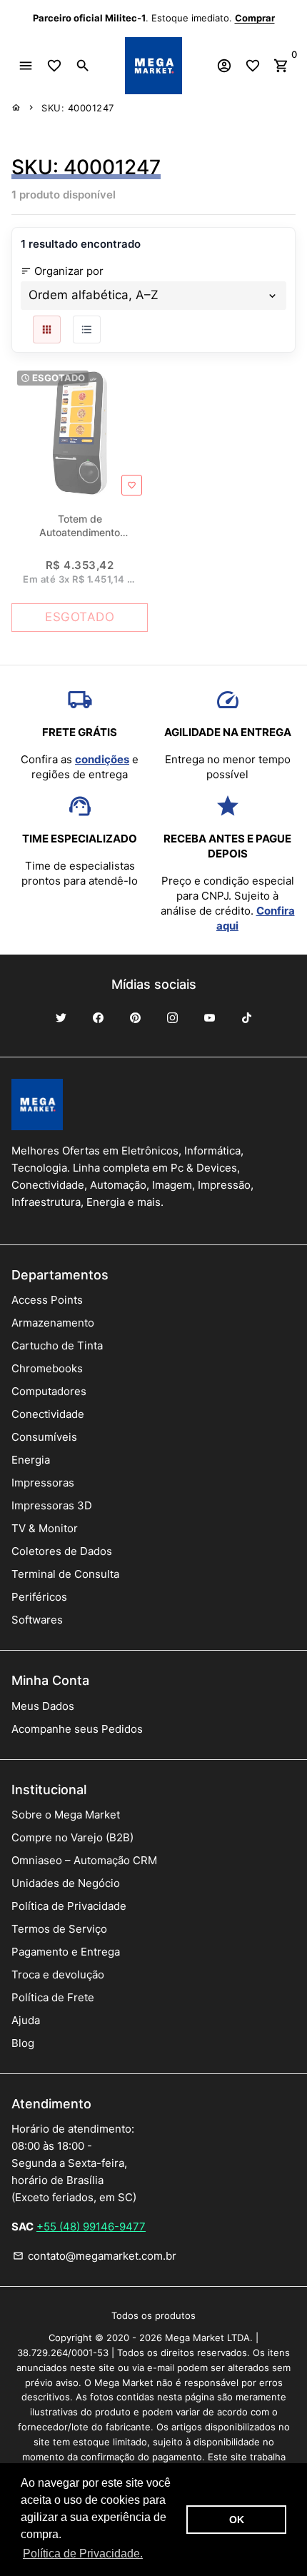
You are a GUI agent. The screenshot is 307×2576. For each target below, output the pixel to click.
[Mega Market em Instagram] (172, 1018)
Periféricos (39, 1597)
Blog (23, 2043)
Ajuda (26, 2020)
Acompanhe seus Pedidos (77, 1729)
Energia (31, 1460)
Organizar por (62, 271)
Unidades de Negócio (66, 1883)
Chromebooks (47, 1368)
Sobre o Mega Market (66, 1815)
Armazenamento (53, 1323)
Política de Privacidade (69, 1906)
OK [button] (237, 2520)
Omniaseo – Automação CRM (84, 1860)
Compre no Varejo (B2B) (72, 1837)
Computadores (49, 1391)
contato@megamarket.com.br (95, 2256)
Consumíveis (44, 1437)
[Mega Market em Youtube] (209, 1018)
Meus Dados (43, 1706)
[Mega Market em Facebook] (98, 1018)
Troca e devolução (58, 1974)
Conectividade (48, 1414)
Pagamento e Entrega (66, 1952)
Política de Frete (53, 1997)
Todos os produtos (153, 2315)
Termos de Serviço (59, 1929)
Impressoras (43, 1483)
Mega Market (195, 2338)
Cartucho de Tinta (57, 1345)
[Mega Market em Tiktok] (246, 1018)
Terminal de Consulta (65, 1574)
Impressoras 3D (52, 1505)
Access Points (47, 1300)
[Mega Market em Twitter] (61, 1018)
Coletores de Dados (62, 1551)
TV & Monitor (45, 1528)
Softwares (37, 1620)
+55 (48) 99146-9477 (91, 2227)
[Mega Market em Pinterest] (135, 1018)
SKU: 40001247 (78, 108)
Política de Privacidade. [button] (83, 2554)
